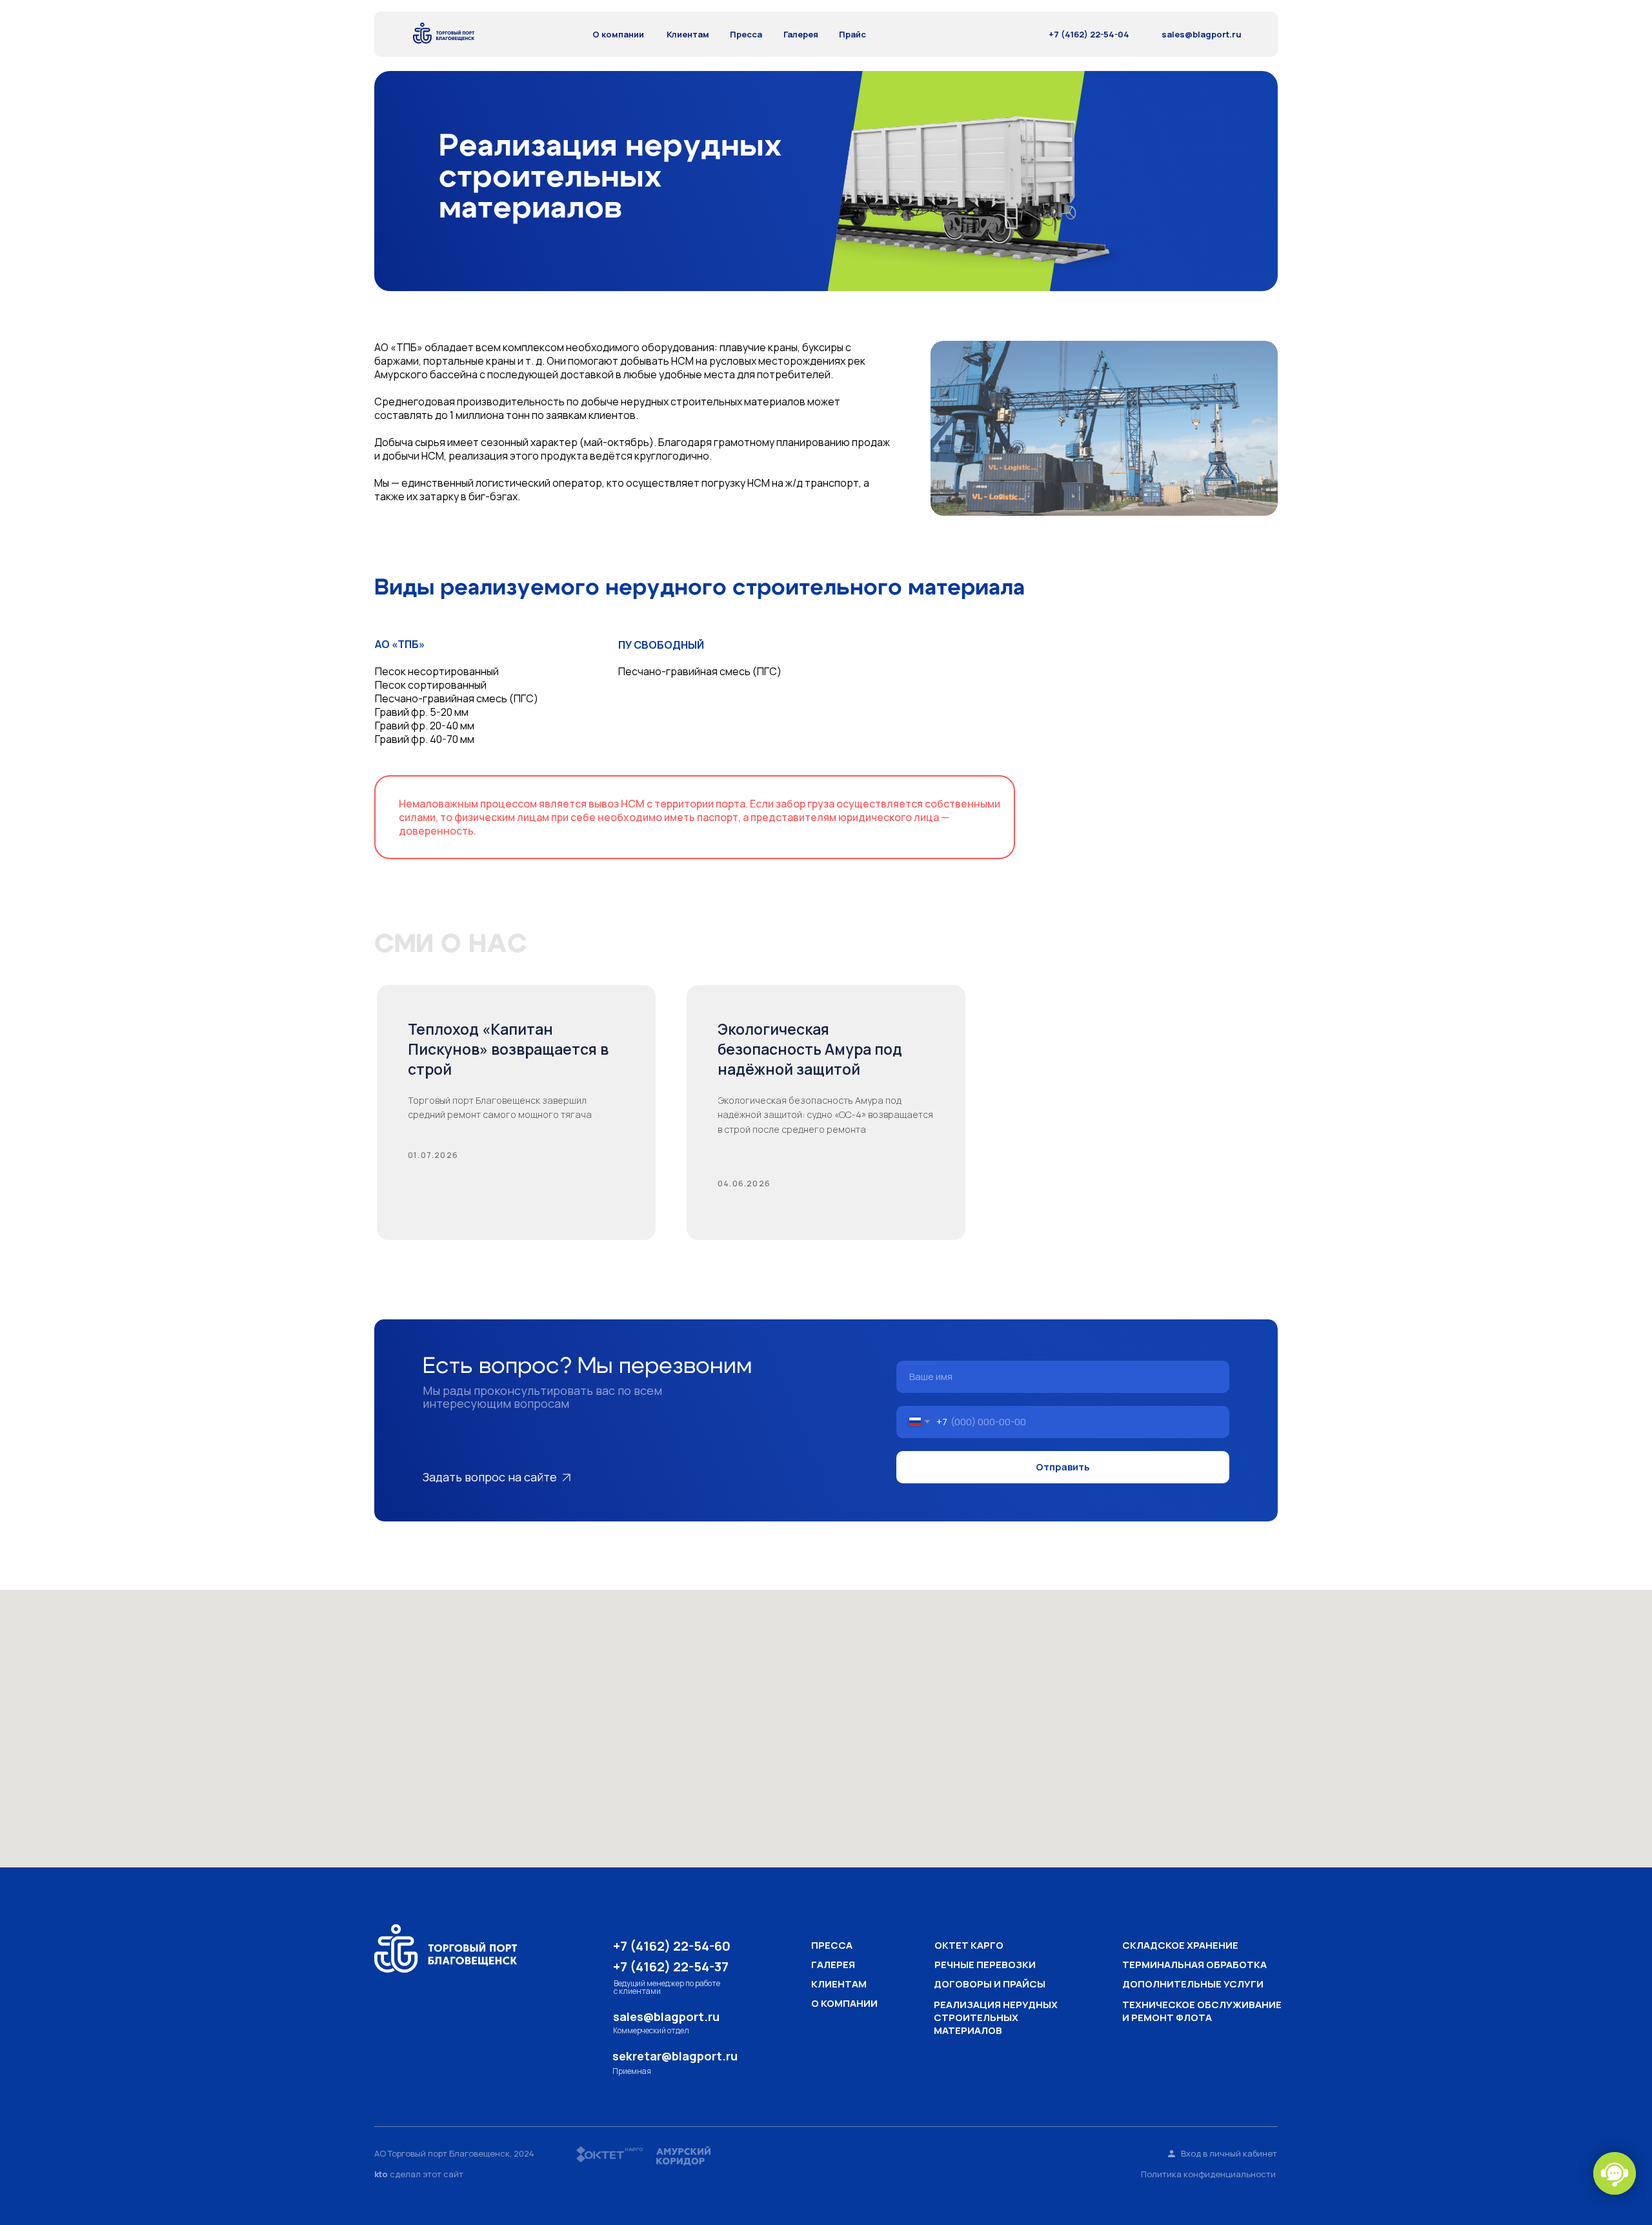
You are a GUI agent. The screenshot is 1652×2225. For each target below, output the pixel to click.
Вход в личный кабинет (1229, 2154)
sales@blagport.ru (1202, 34)
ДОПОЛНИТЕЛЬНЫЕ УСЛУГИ (1193, 1984)
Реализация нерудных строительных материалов (996, 2018)
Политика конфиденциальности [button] (1208, 2174)
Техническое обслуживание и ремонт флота (1202, 2011)
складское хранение (1180, 1945)
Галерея (801, 34)
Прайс (852, 34)
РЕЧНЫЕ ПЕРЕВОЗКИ (985, 1965)
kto (381, 2174)
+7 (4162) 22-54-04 (1089, 34)
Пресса (746, 34)
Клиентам (688, 34)
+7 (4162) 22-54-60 (672, 1946)
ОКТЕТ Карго (969, 1945)
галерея (833, 1965)
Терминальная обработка (1194, 1965)
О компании (618, 34)
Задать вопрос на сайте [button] (490, 1477)
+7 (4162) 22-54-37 (671, 1967)
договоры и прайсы (990, 1984)
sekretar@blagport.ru (675, 2056)
